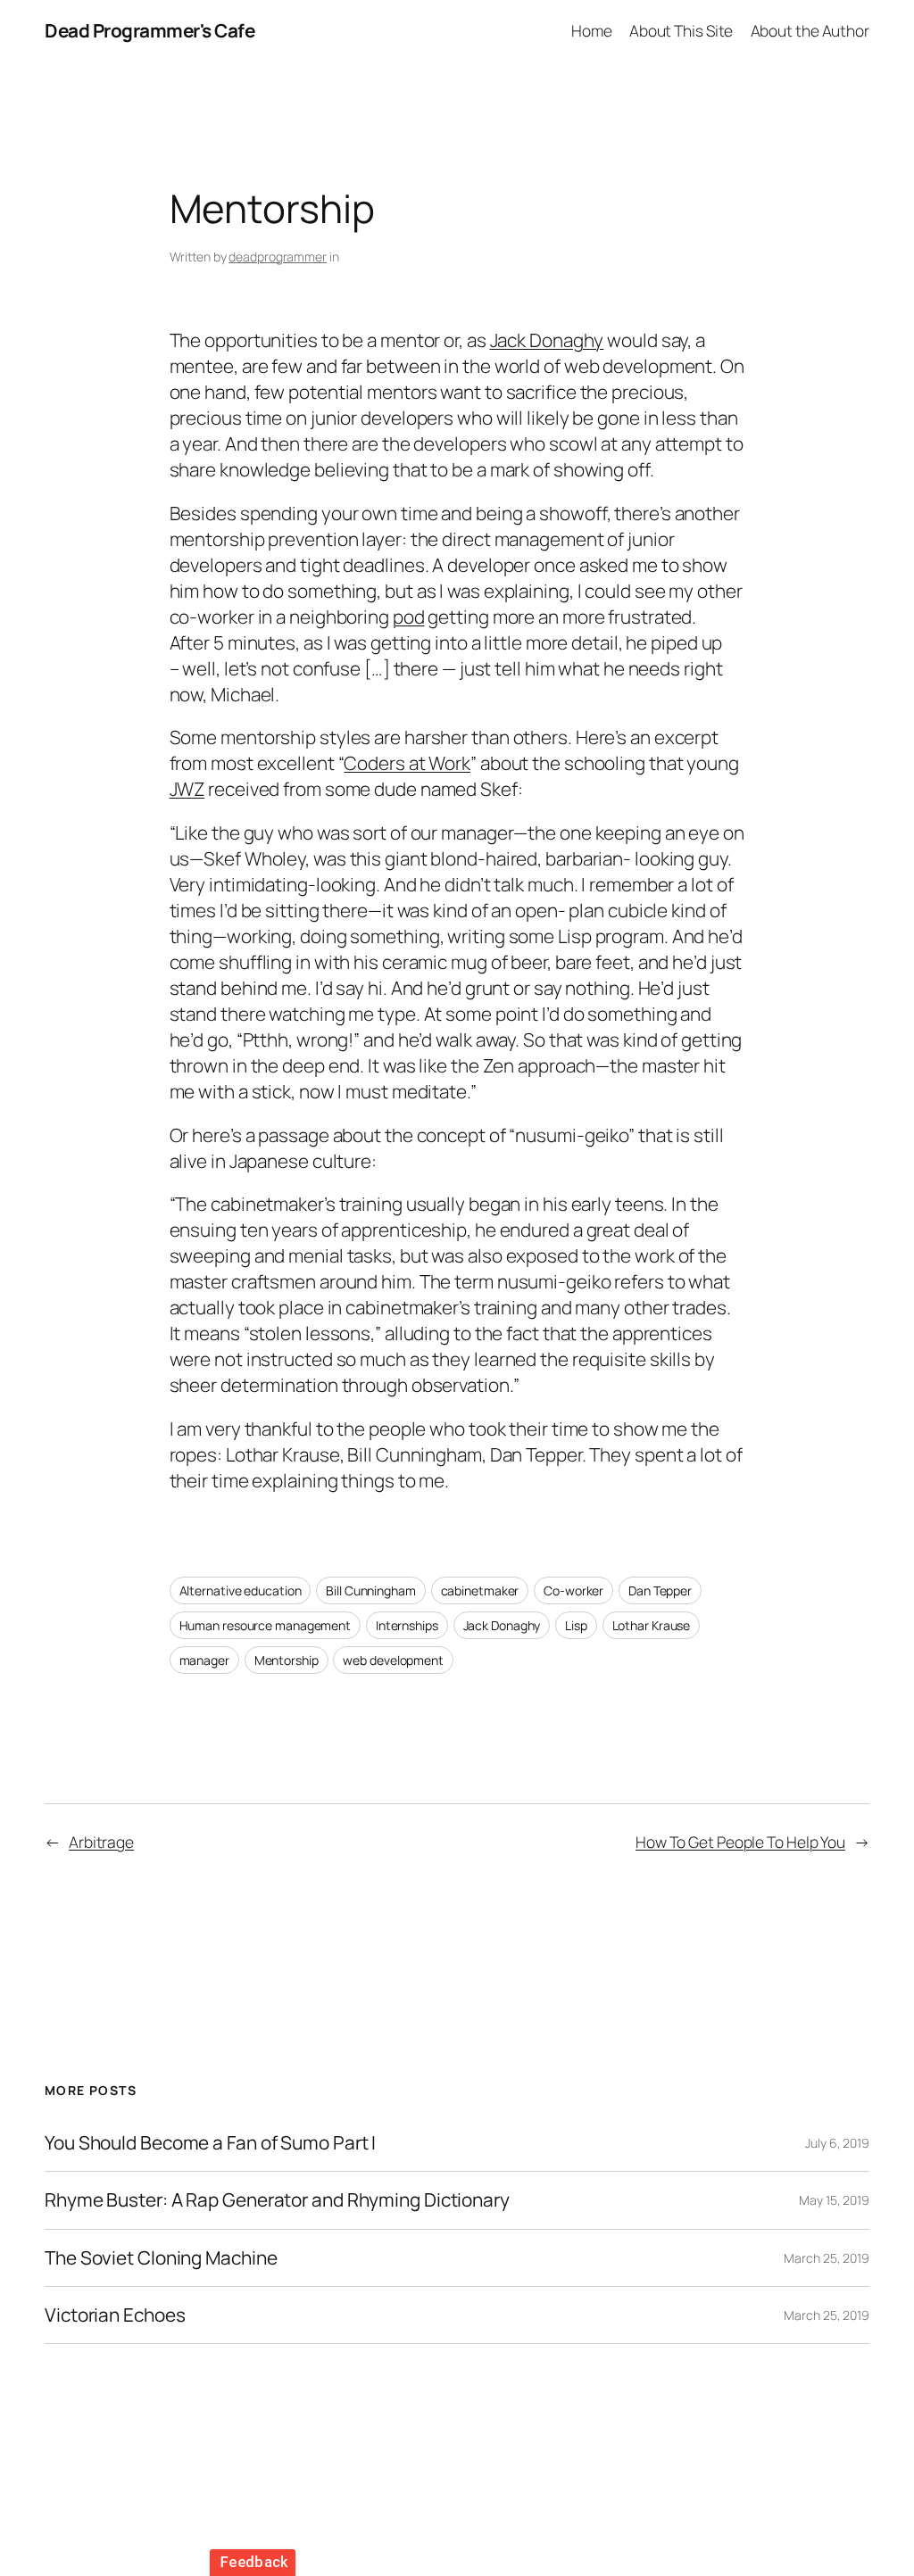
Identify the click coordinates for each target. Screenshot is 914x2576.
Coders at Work (407, 763)
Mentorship (287, 1660)
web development (393, 1660)
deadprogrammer (278, 257)
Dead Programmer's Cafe (150, 30)
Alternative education (241, 1590)
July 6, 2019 (837, 2143)
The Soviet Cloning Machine (161, 2258)
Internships (407, 1625)
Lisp (576, 1625)
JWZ (187, 789)
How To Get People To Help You (740, 1842)
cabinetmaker (480, 1590)
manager (204, 1660)
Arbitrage (101, 1842)
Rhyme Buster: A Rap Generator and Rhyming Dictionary (277, 2200)
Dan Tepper (660, 1590)
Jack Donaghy (547, 340)
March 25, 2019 (827, 2258)
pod (409, 617)
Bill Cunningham (371, 1590)
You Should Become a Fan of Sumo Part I (210, 2143)
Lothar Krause (652, 1625)
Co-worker (573, 1590)
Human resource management (266, 1625)
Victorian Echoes (115, 2315)
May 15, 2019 (834, 2200)
